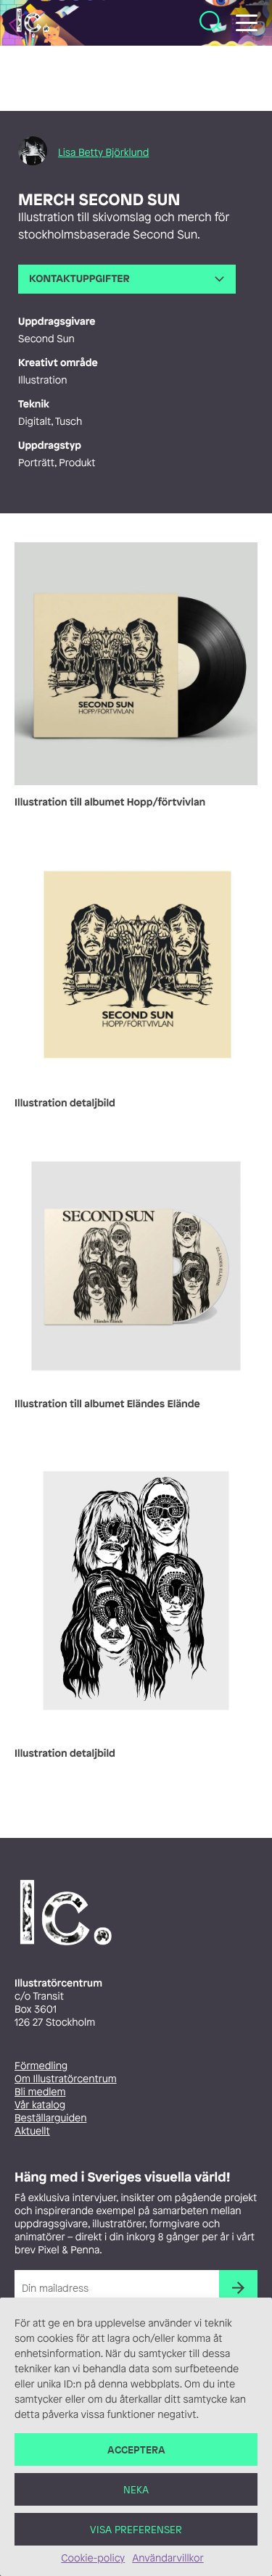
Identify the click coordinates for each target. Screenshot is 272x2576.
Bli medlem (40, 2092)
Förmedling (41, 2066)
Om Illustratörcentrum (66, 2079)
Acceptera (136, 2449)
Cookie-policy (93, 2558)
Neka (136, 2489)
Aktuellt (32, 2131)
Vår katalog (40, 2105)
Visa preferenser (136, 2529)
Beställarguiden (50, 2118)
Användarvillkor (168, 2558)
